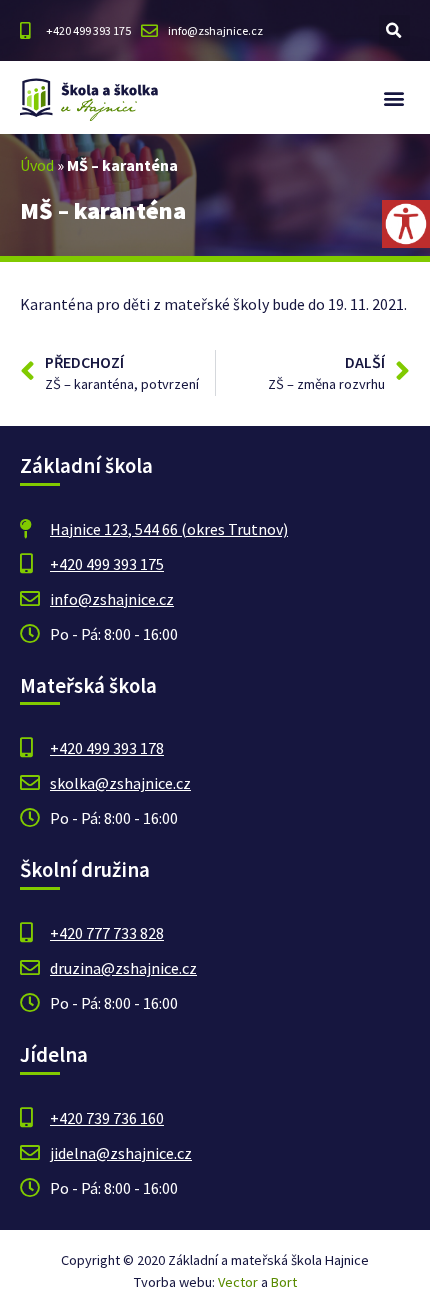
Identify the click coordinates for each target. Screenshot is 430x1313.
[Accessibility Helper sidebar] (406, 224)
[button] (394, 30)
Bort (284, 1282)
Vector (238, 1282)
